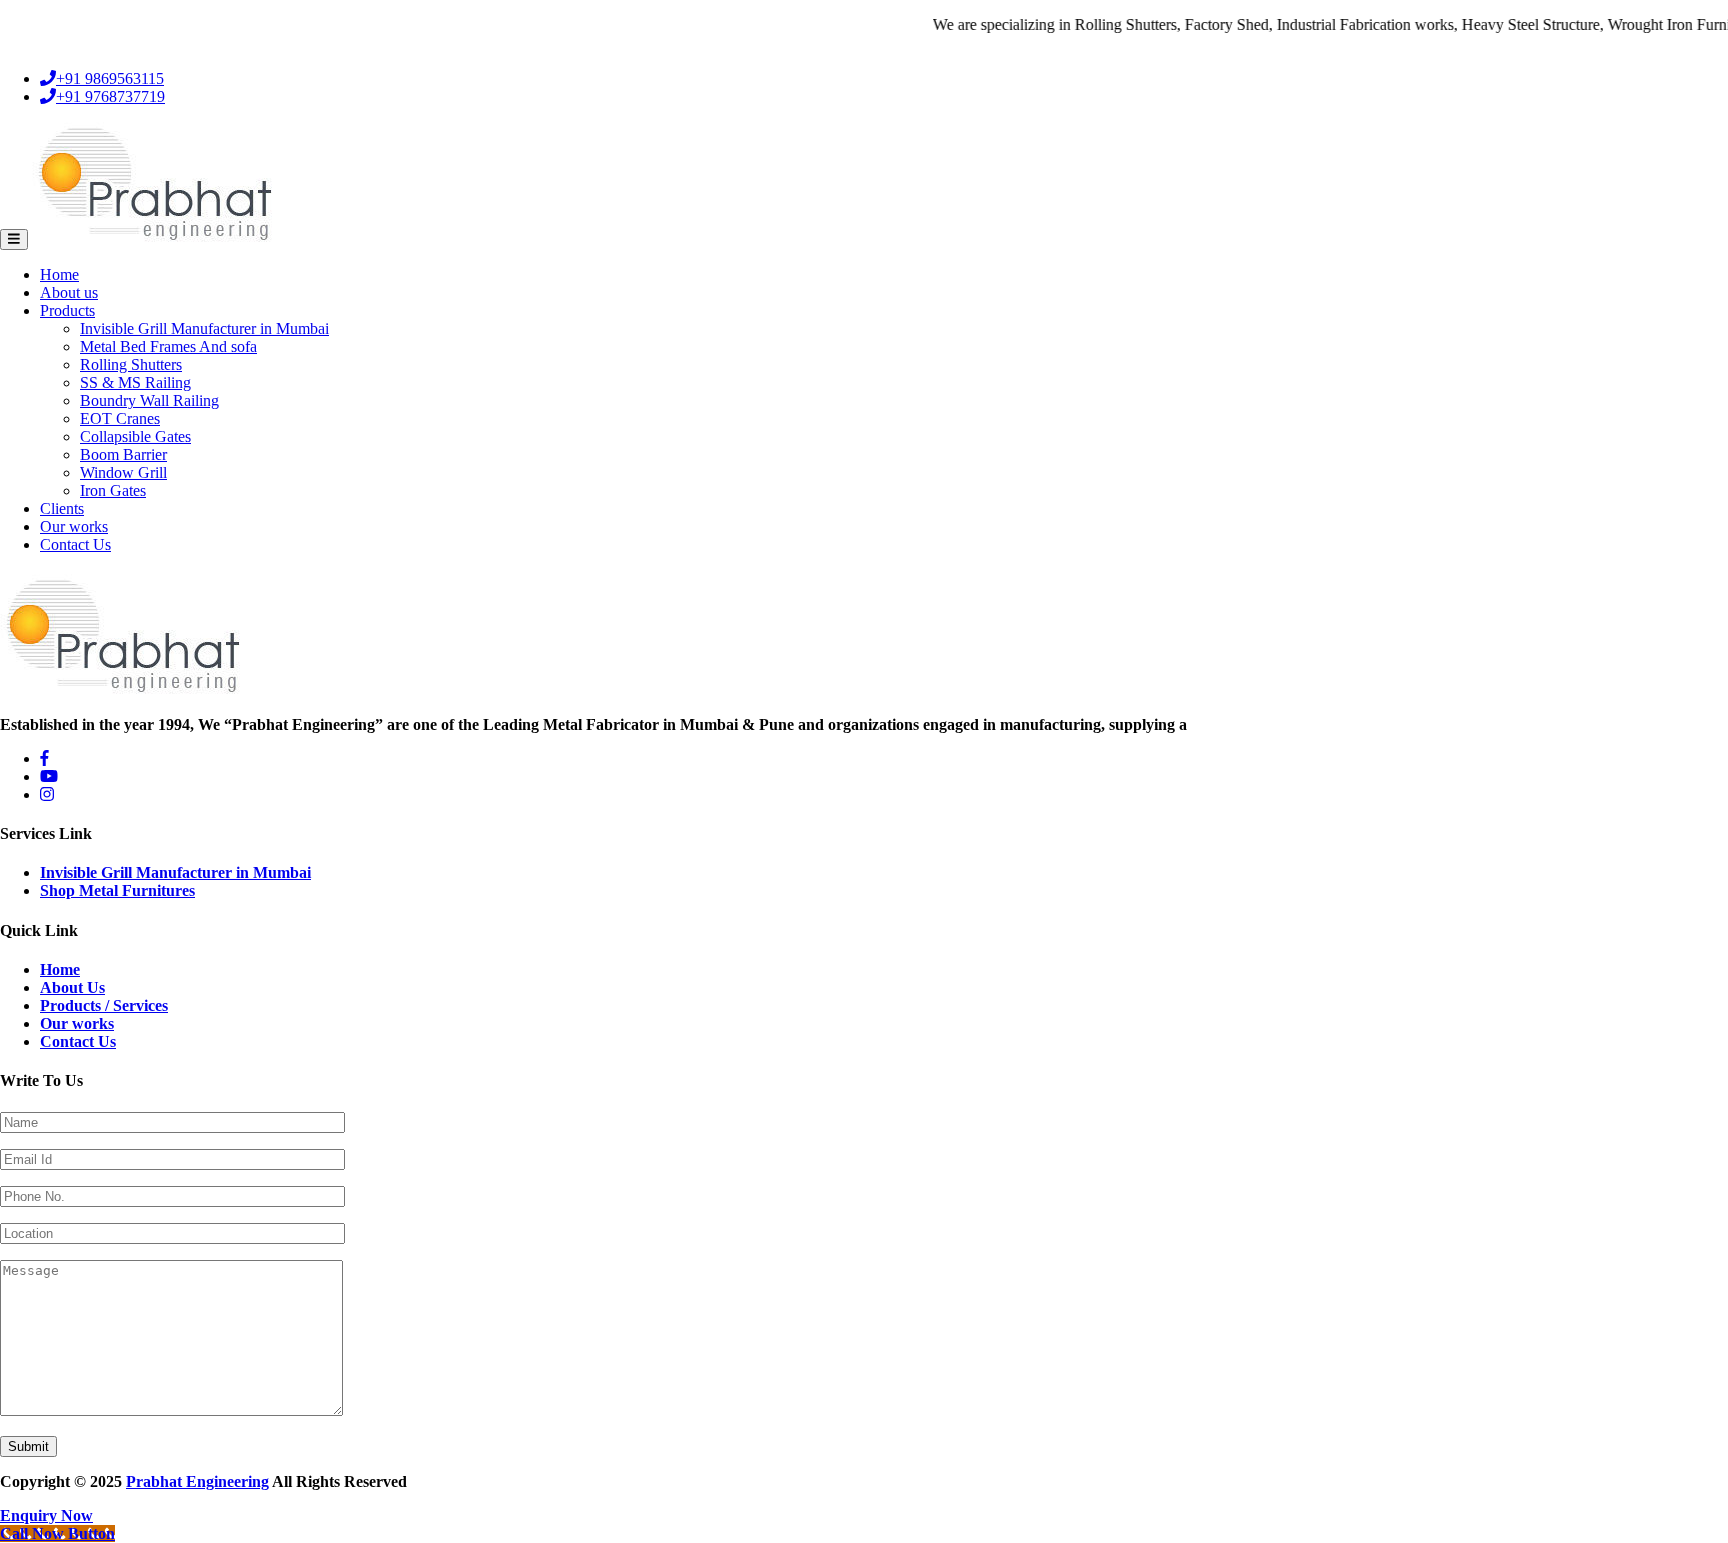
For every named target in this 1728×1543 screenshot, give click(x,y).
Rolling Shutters (131, 364)
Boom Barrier (123, 454)
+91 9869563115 (110, 78)
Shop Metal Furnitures (117, 890)
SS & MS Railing (135, 382)
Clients (62, 508)
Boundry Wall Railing (149, 400)
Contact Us (75, 544)
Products (67, 310)
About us (69, 292)
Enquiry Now (46, 1515)
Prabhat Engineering (197, 1481)
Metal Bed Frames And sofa (168, 346)
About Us (72, 987)
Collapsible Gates (135, 436)
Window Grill (123, 472)
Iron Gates (113, 490)
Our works (74, 526)
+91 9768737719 (110, 96)
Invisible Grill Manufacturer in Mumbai (204, 328)
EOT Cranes (120, 418)
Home (59, 274)
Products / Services (104, 1005)
